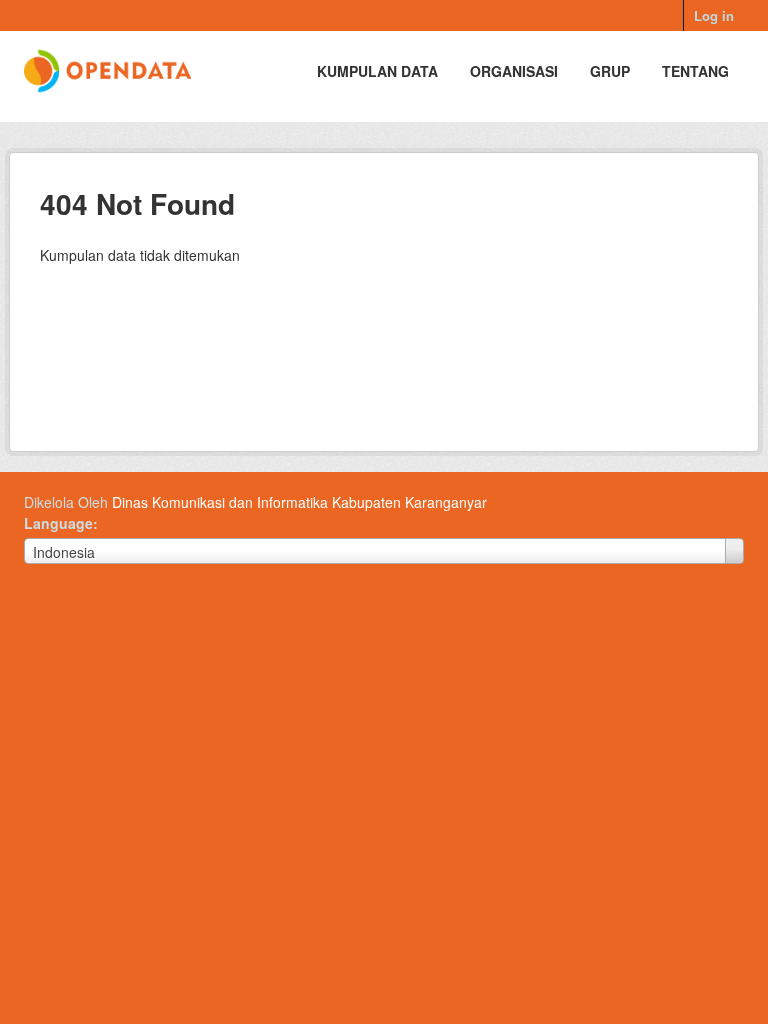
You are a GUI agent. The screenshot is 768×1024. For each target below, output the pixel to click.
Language (58, 523)
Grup (610, 71)
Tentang (695, 71)
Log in (714, 15)
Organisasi (514, 71)
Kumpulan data (377, 71)
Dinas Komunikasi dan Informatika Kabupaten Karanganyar (299, 502)
